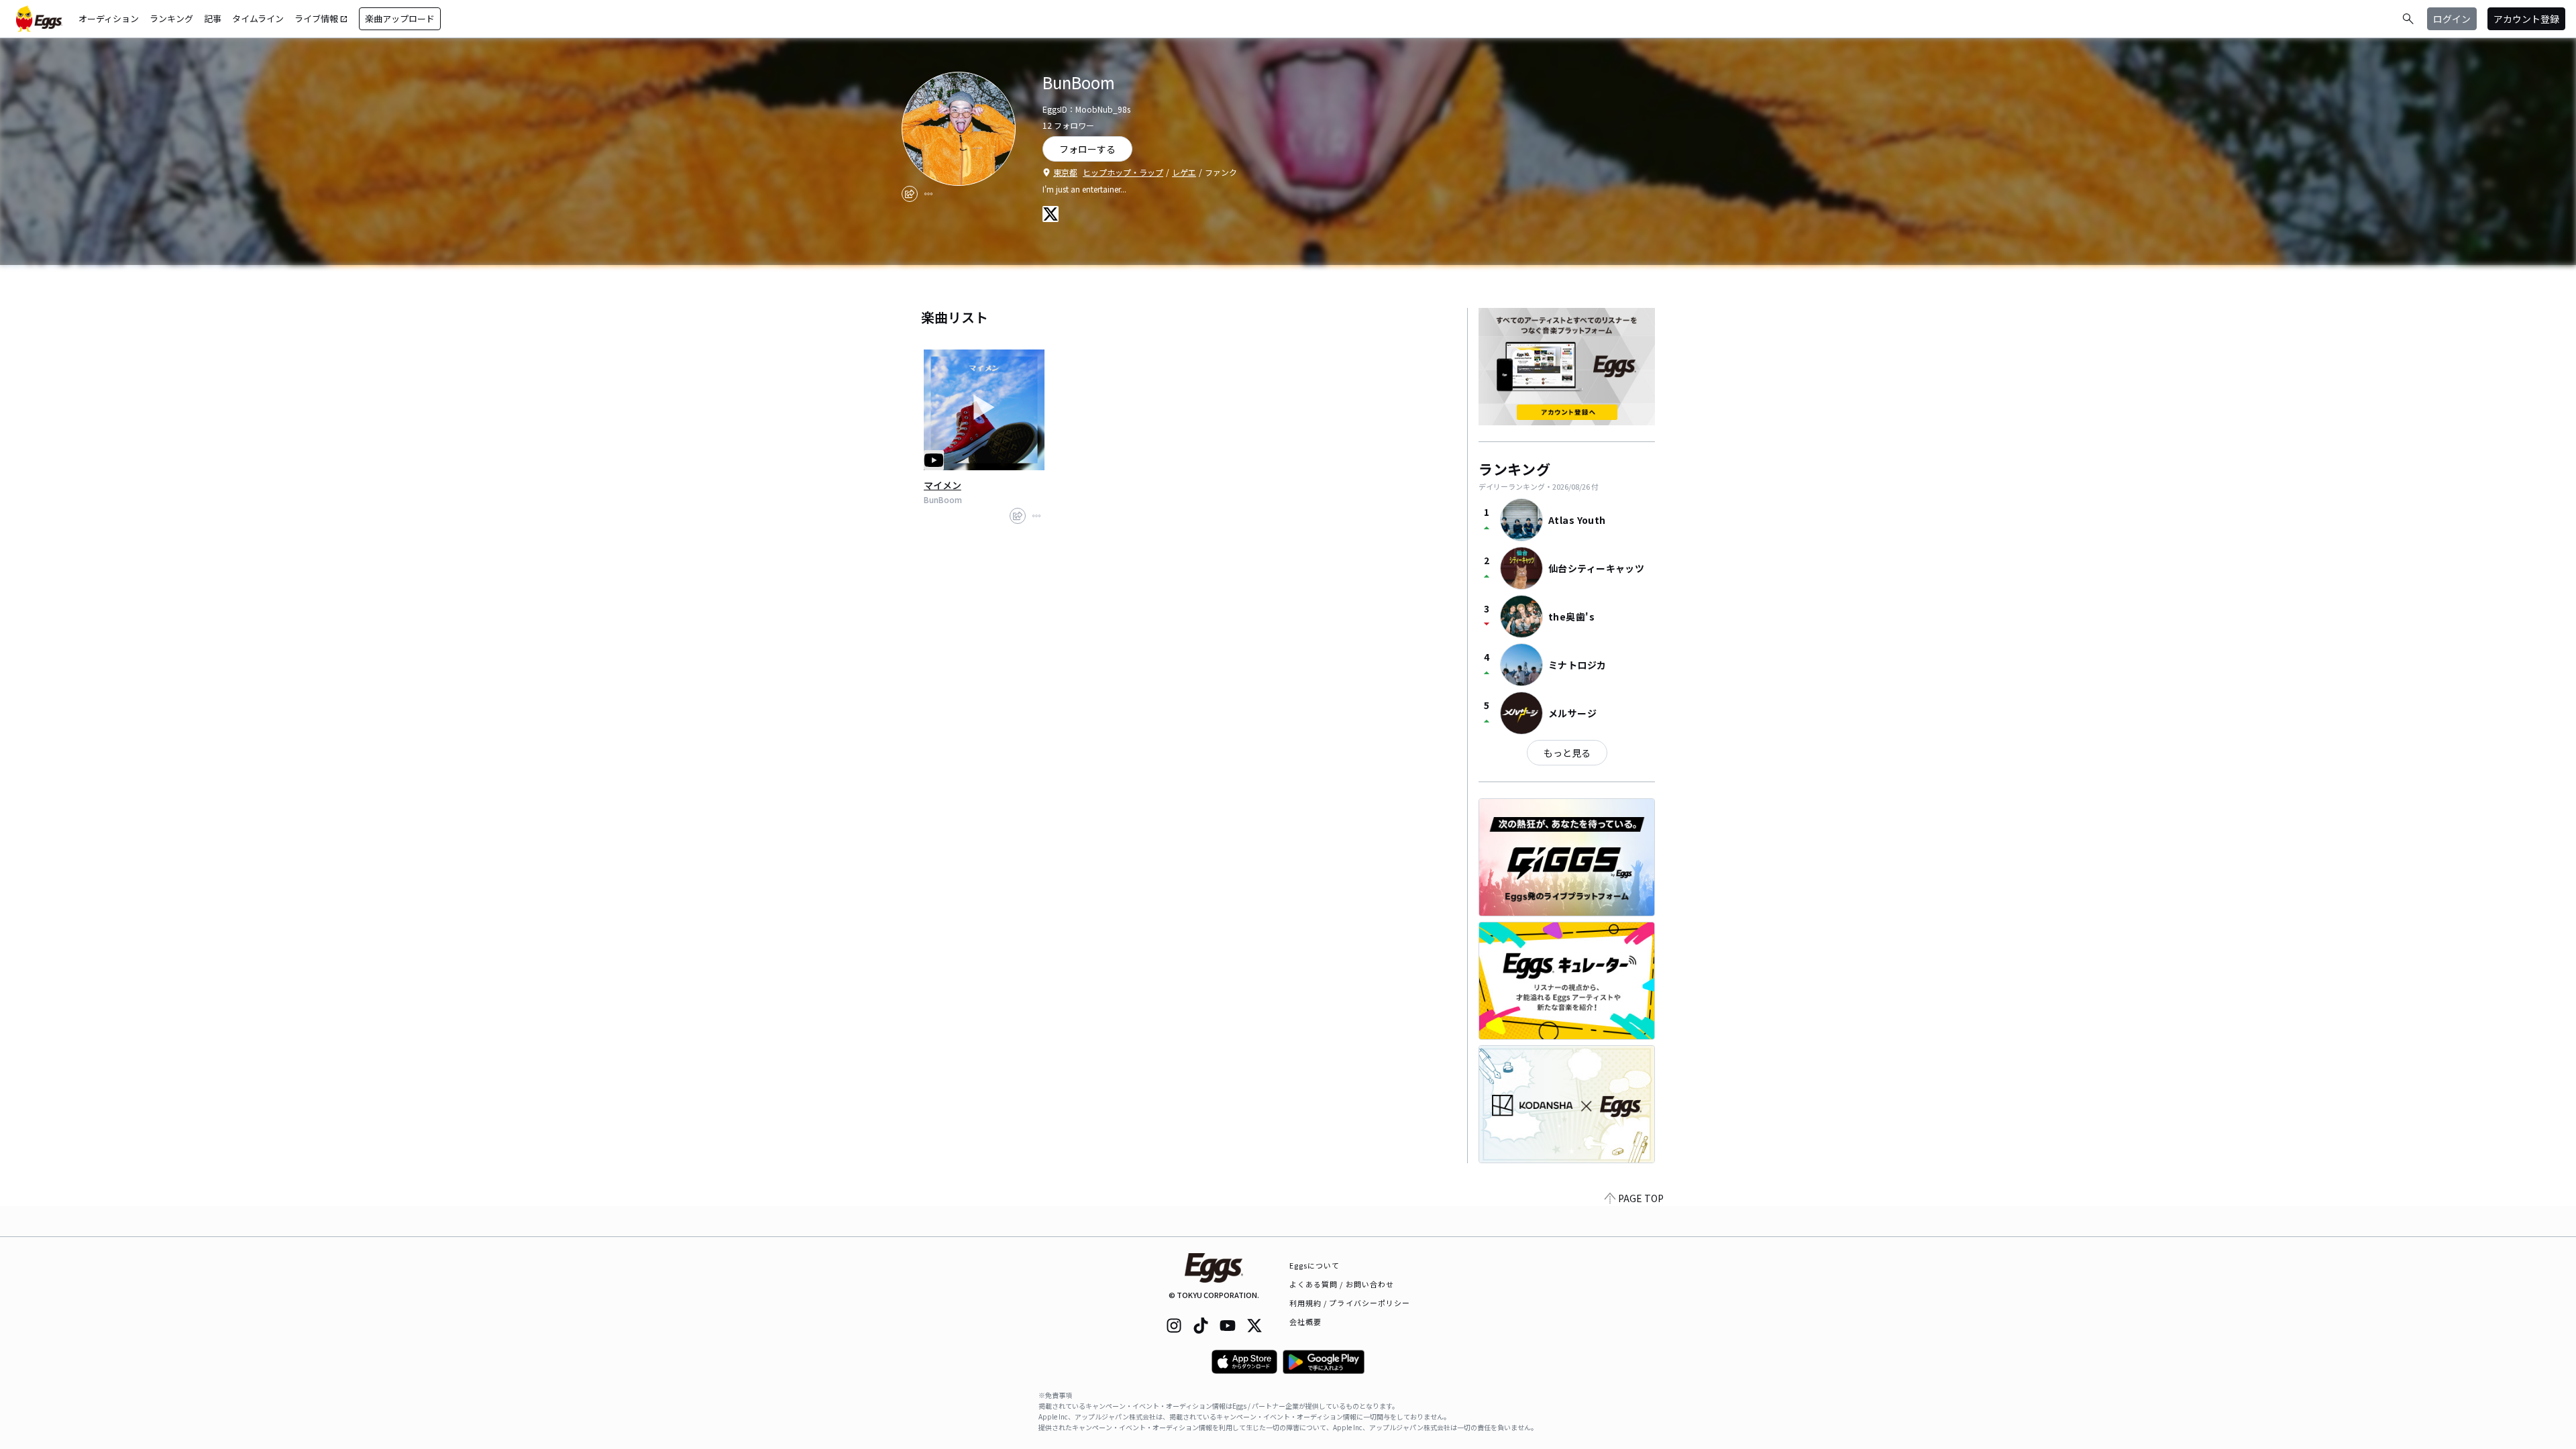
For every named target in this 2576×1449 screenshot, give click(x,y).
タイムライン (258, 18)
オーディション (109, 18)
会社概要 (1305, 1322)
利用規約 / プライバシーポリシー (1350, 1303)
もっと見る (1567, 753)
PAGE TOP (1641, 1198)
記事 (213, 18)
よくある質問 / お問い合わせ (1342, 1284)
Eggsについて (1315, 1265)
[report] (928, 194)
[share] (910, 194)
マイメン (943, 485)
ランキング (171, 18)
